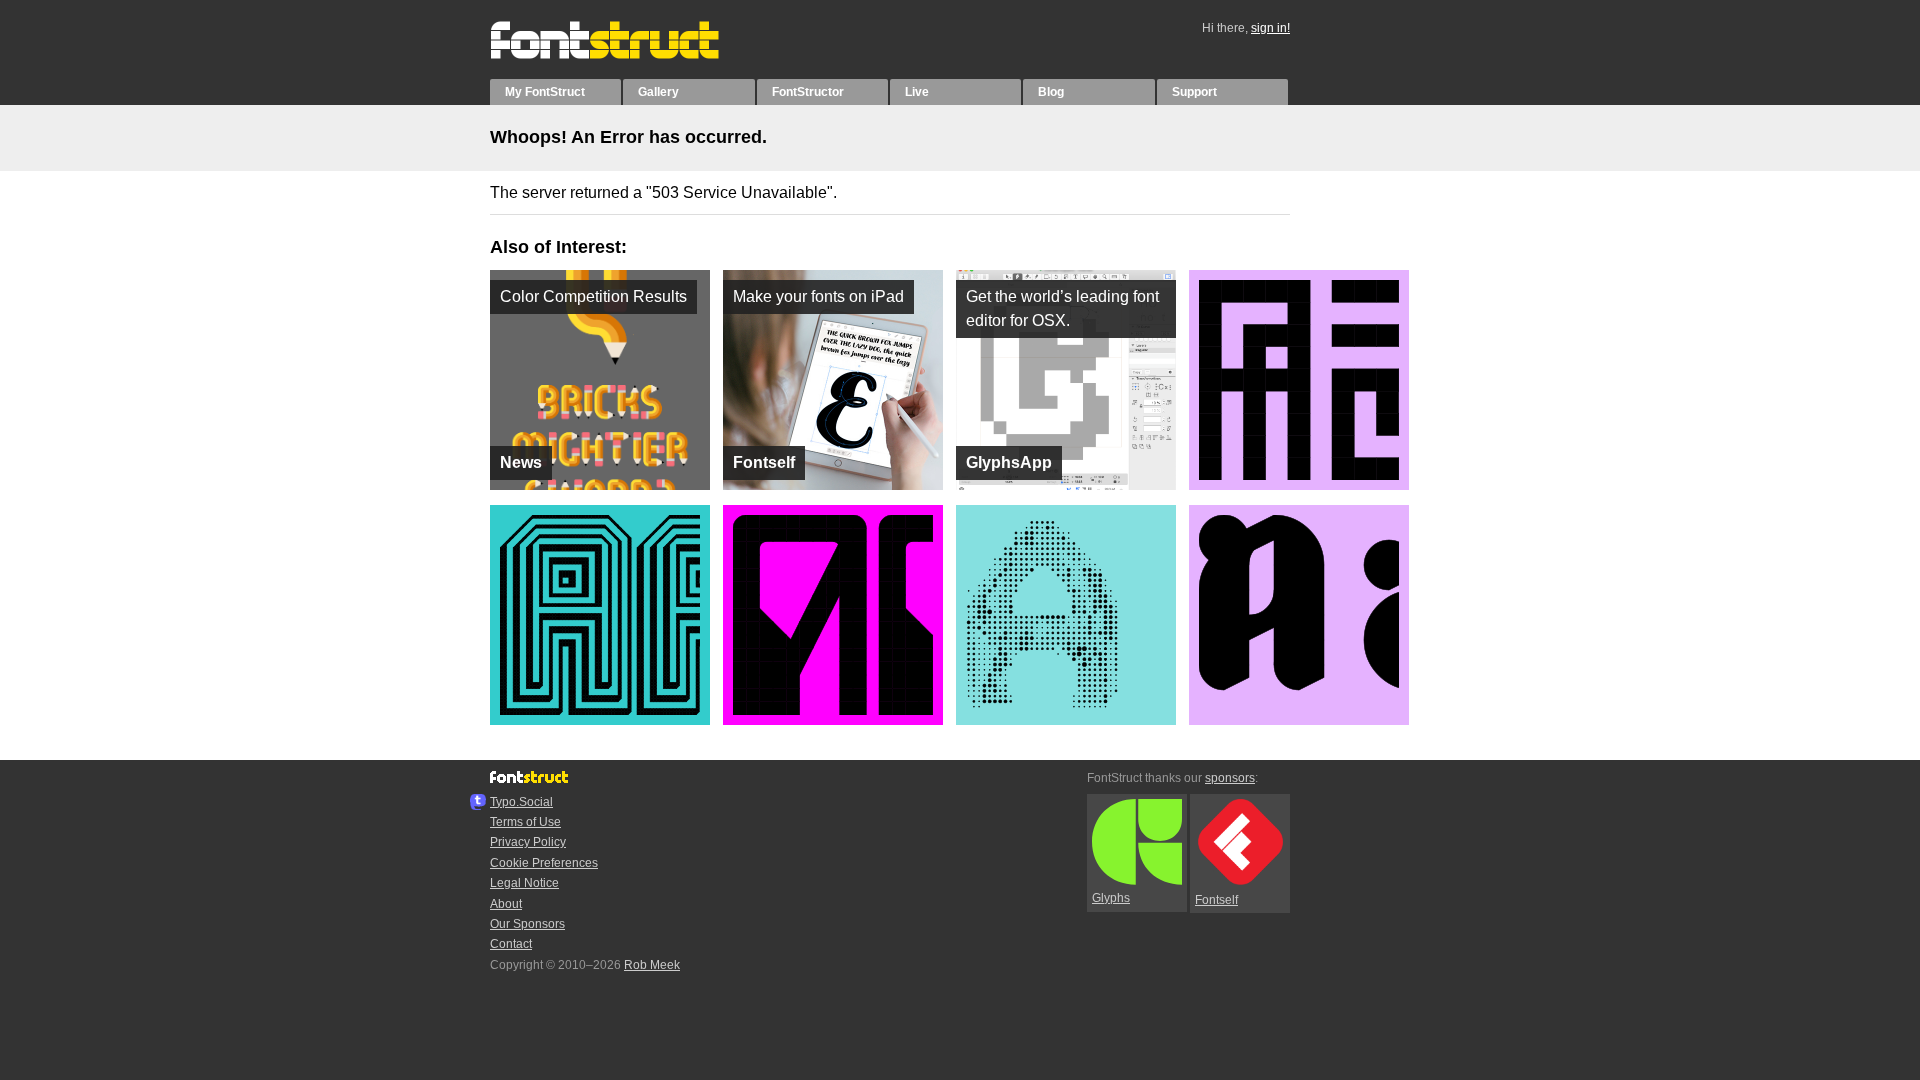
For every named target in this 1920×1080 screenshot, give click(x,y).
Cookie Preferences (544, 863)
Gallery (658, 92)
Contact (511, 944)
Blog (1051, 92)
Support (1194, 92)
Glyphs (1111, 898)
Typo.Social (521, 802)
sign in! (1270, 28)
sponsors (1230, 778)
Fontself (1216, 900)
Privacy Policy (528, 842)
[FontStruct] (625, 55)
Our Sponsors (527, 924)
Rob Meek (652, 965)
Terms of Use (525, 822)
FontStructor (808, 92)
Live (917, 92)
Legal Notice (524, 883)
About (506, 904)
